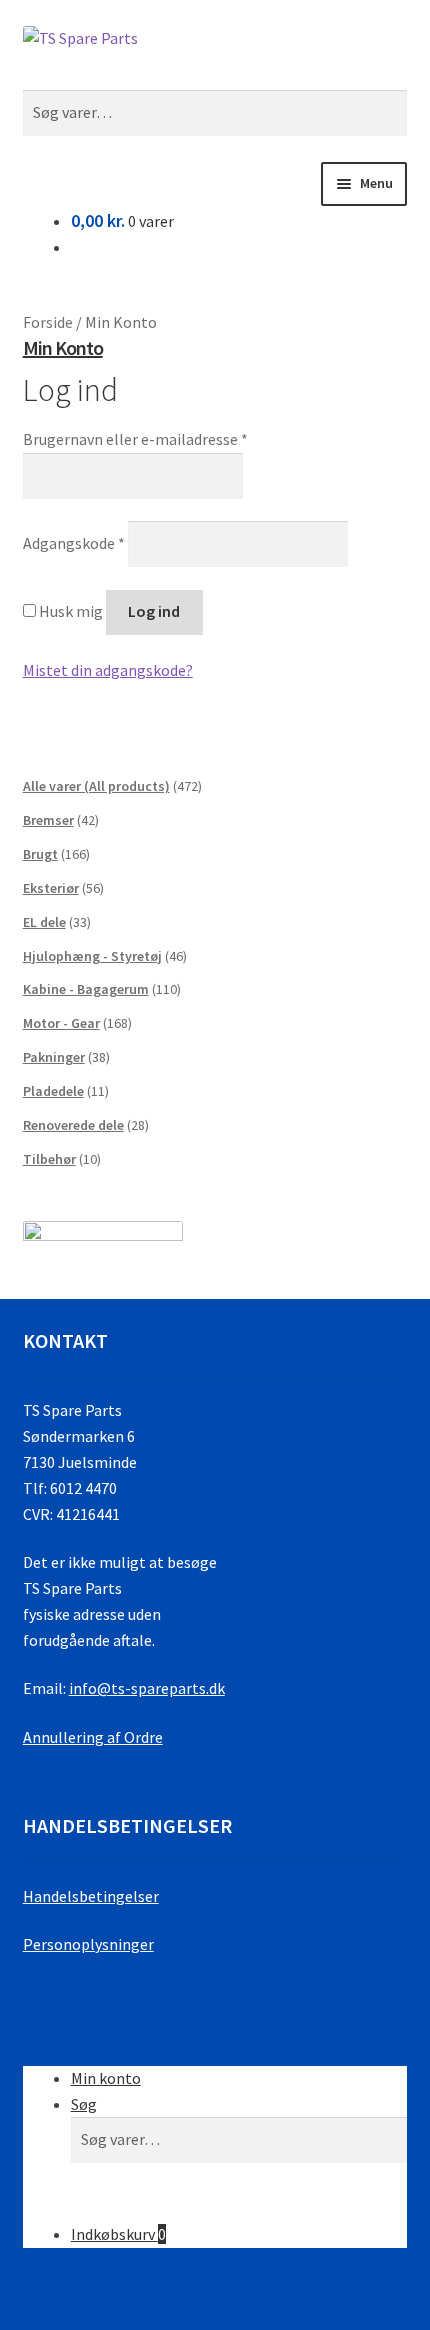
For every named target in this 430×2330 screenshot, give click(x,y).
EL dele (44, 922)
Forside (48, 322)
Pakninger (54, 1057)
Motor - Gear (61, 1023)
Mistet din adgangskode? (108, 670)
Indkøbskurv (118, 2234)
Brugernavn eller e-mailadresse (135, 439)
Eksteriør (51, 888)
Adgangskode (74, 543)
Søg (84, 2104)
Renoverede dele (73, 1125)
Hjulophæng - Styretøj (92, 956)
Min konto (106, 2078)
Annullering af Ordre (93, 1737)
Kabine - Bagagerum (86, 989)
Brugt (40, 854)
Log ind (154, 611)
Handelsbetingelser (91, 1896)
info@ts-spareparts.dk (147, 1688)
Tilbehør (49, 1159)
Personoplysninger (88, 1944)
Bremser (48, 820)
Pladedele (53, 1091)
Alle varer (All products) (96, 786)
